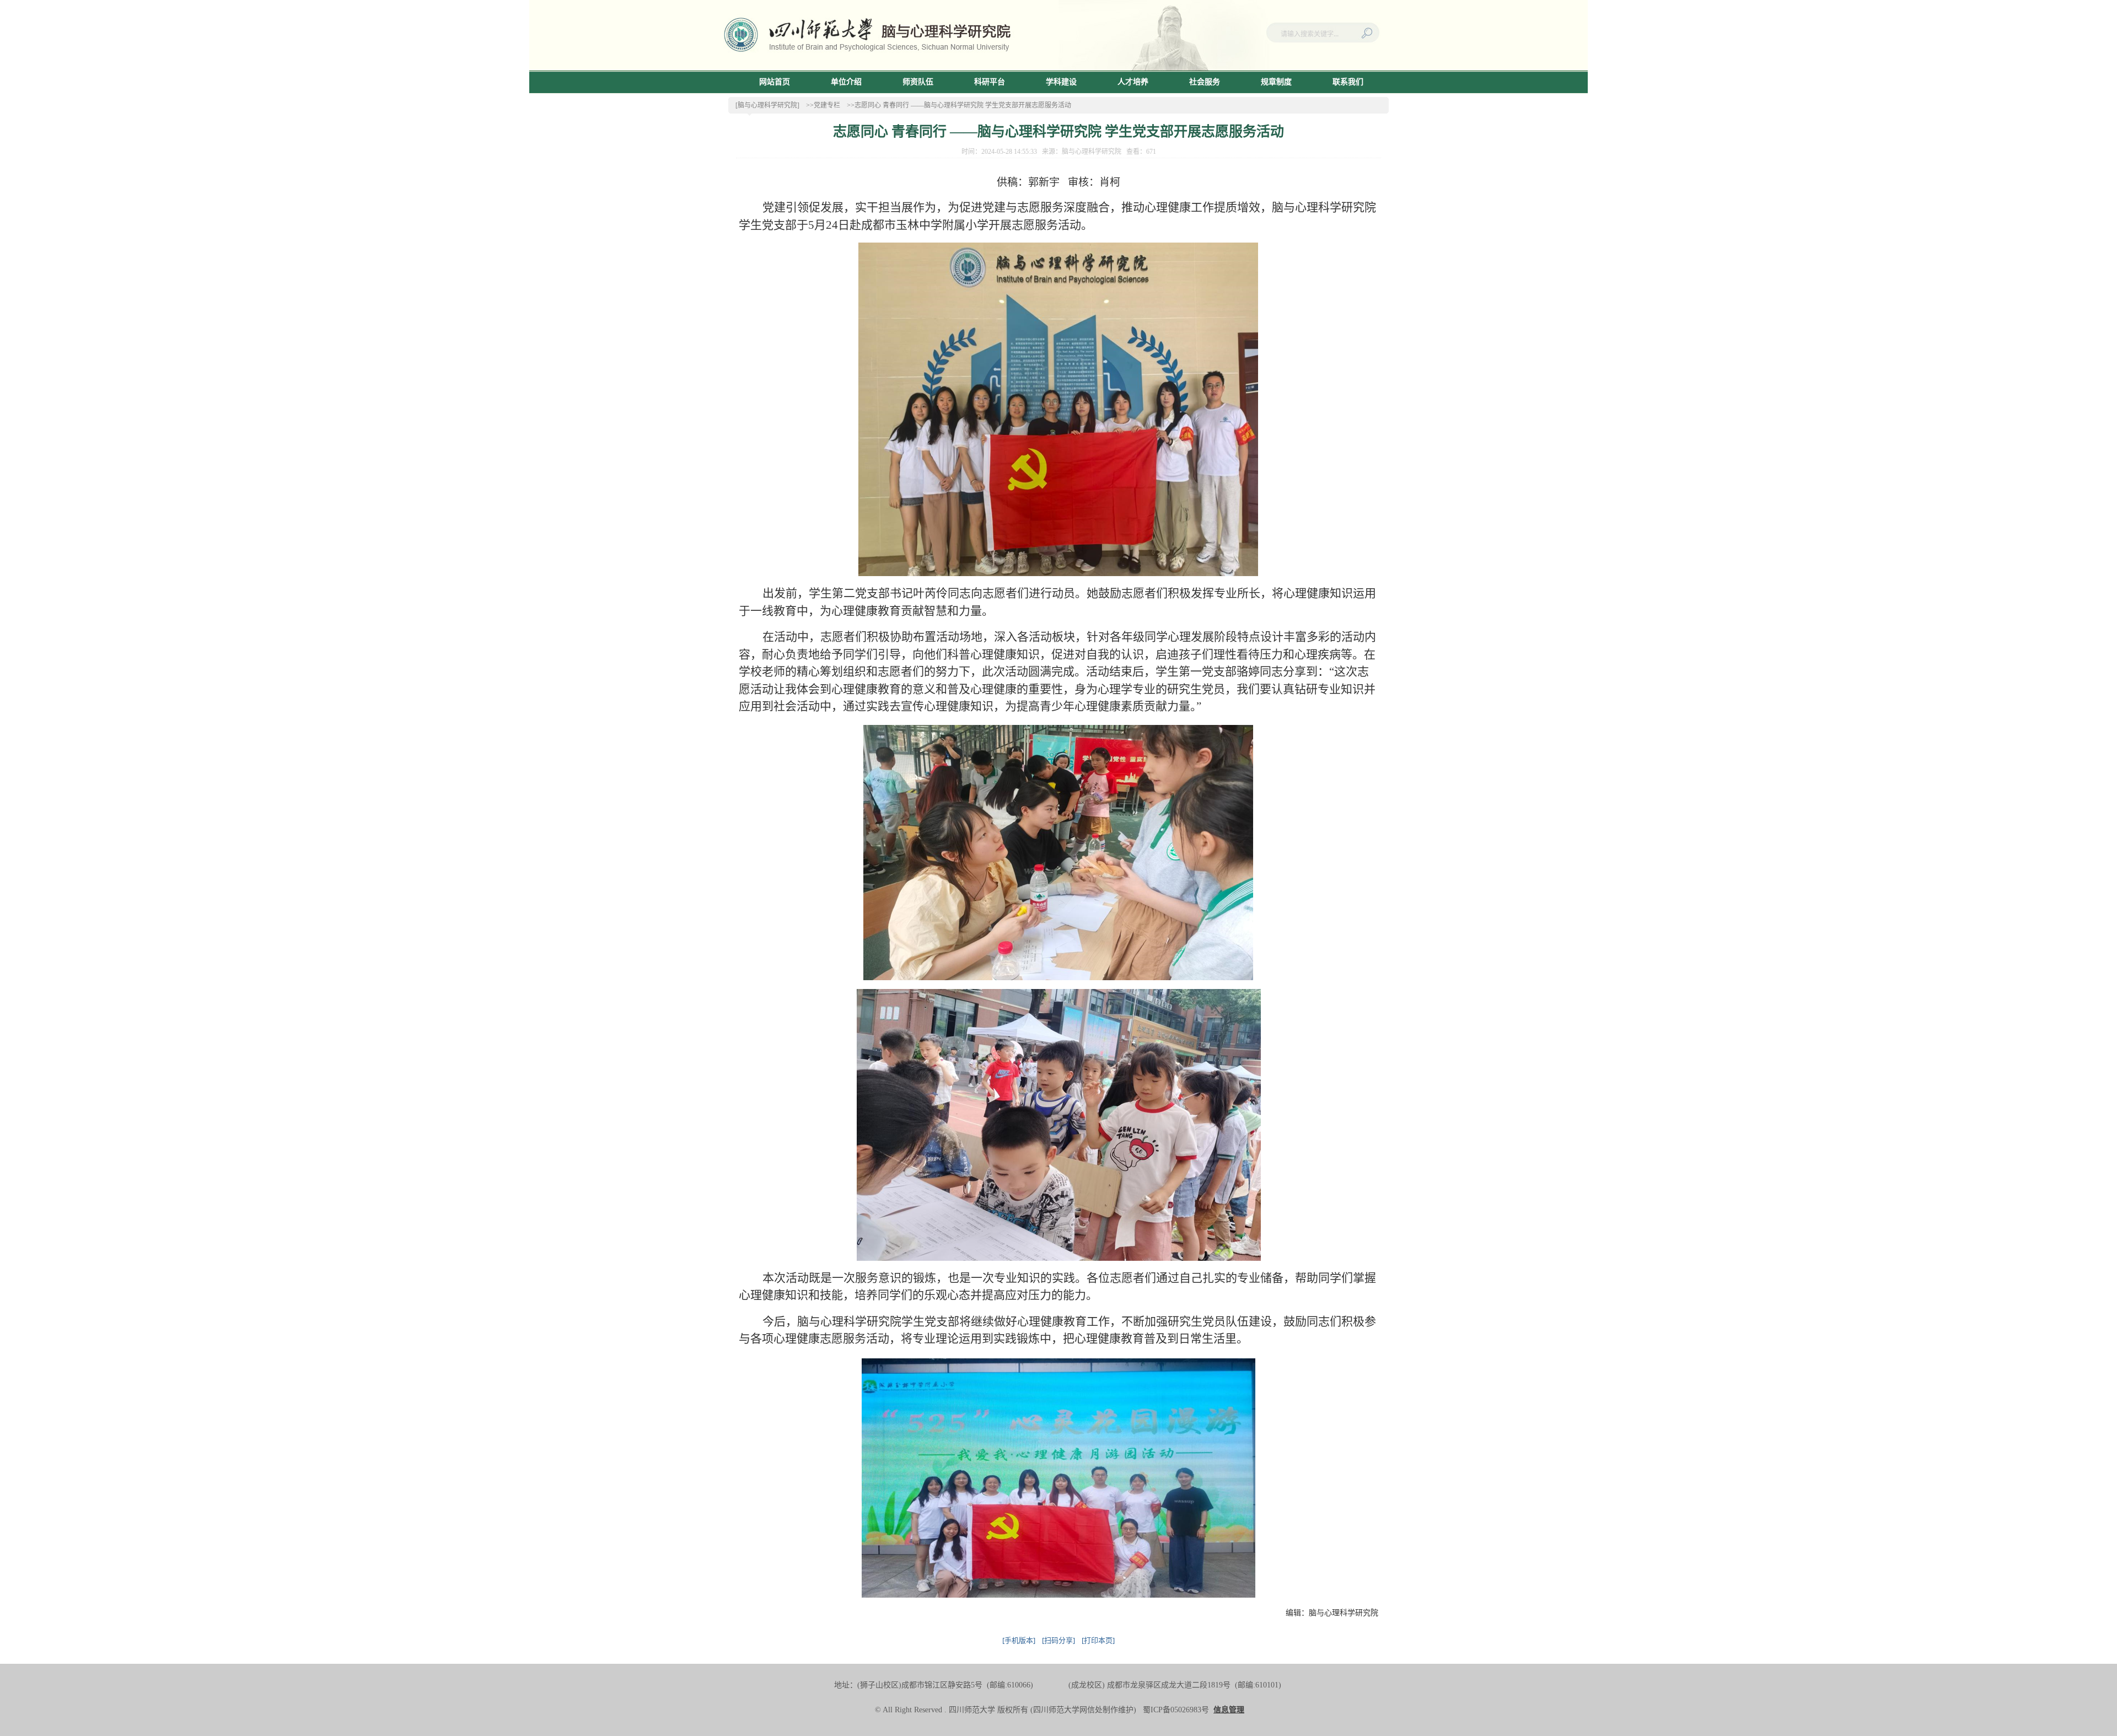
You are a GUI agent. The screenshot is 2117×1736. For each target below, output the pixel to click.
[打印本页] (1098, 1640)
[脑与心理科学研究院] (767, 105)
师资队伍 (918, 82)
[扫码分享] (1058, 1640)
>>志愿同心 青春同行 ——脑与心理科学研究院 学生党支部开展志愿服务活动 (959, 105)
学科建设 (1061, 82)
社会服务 (1205, 82)
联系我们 (1348, 82)
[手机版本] (1019, 1640)
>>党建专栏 (823, 105)
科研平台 (990, 82)
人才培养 (1133, 82)
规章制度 (1276, 82)
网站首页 (775, 82)
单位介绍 (846, 82)
